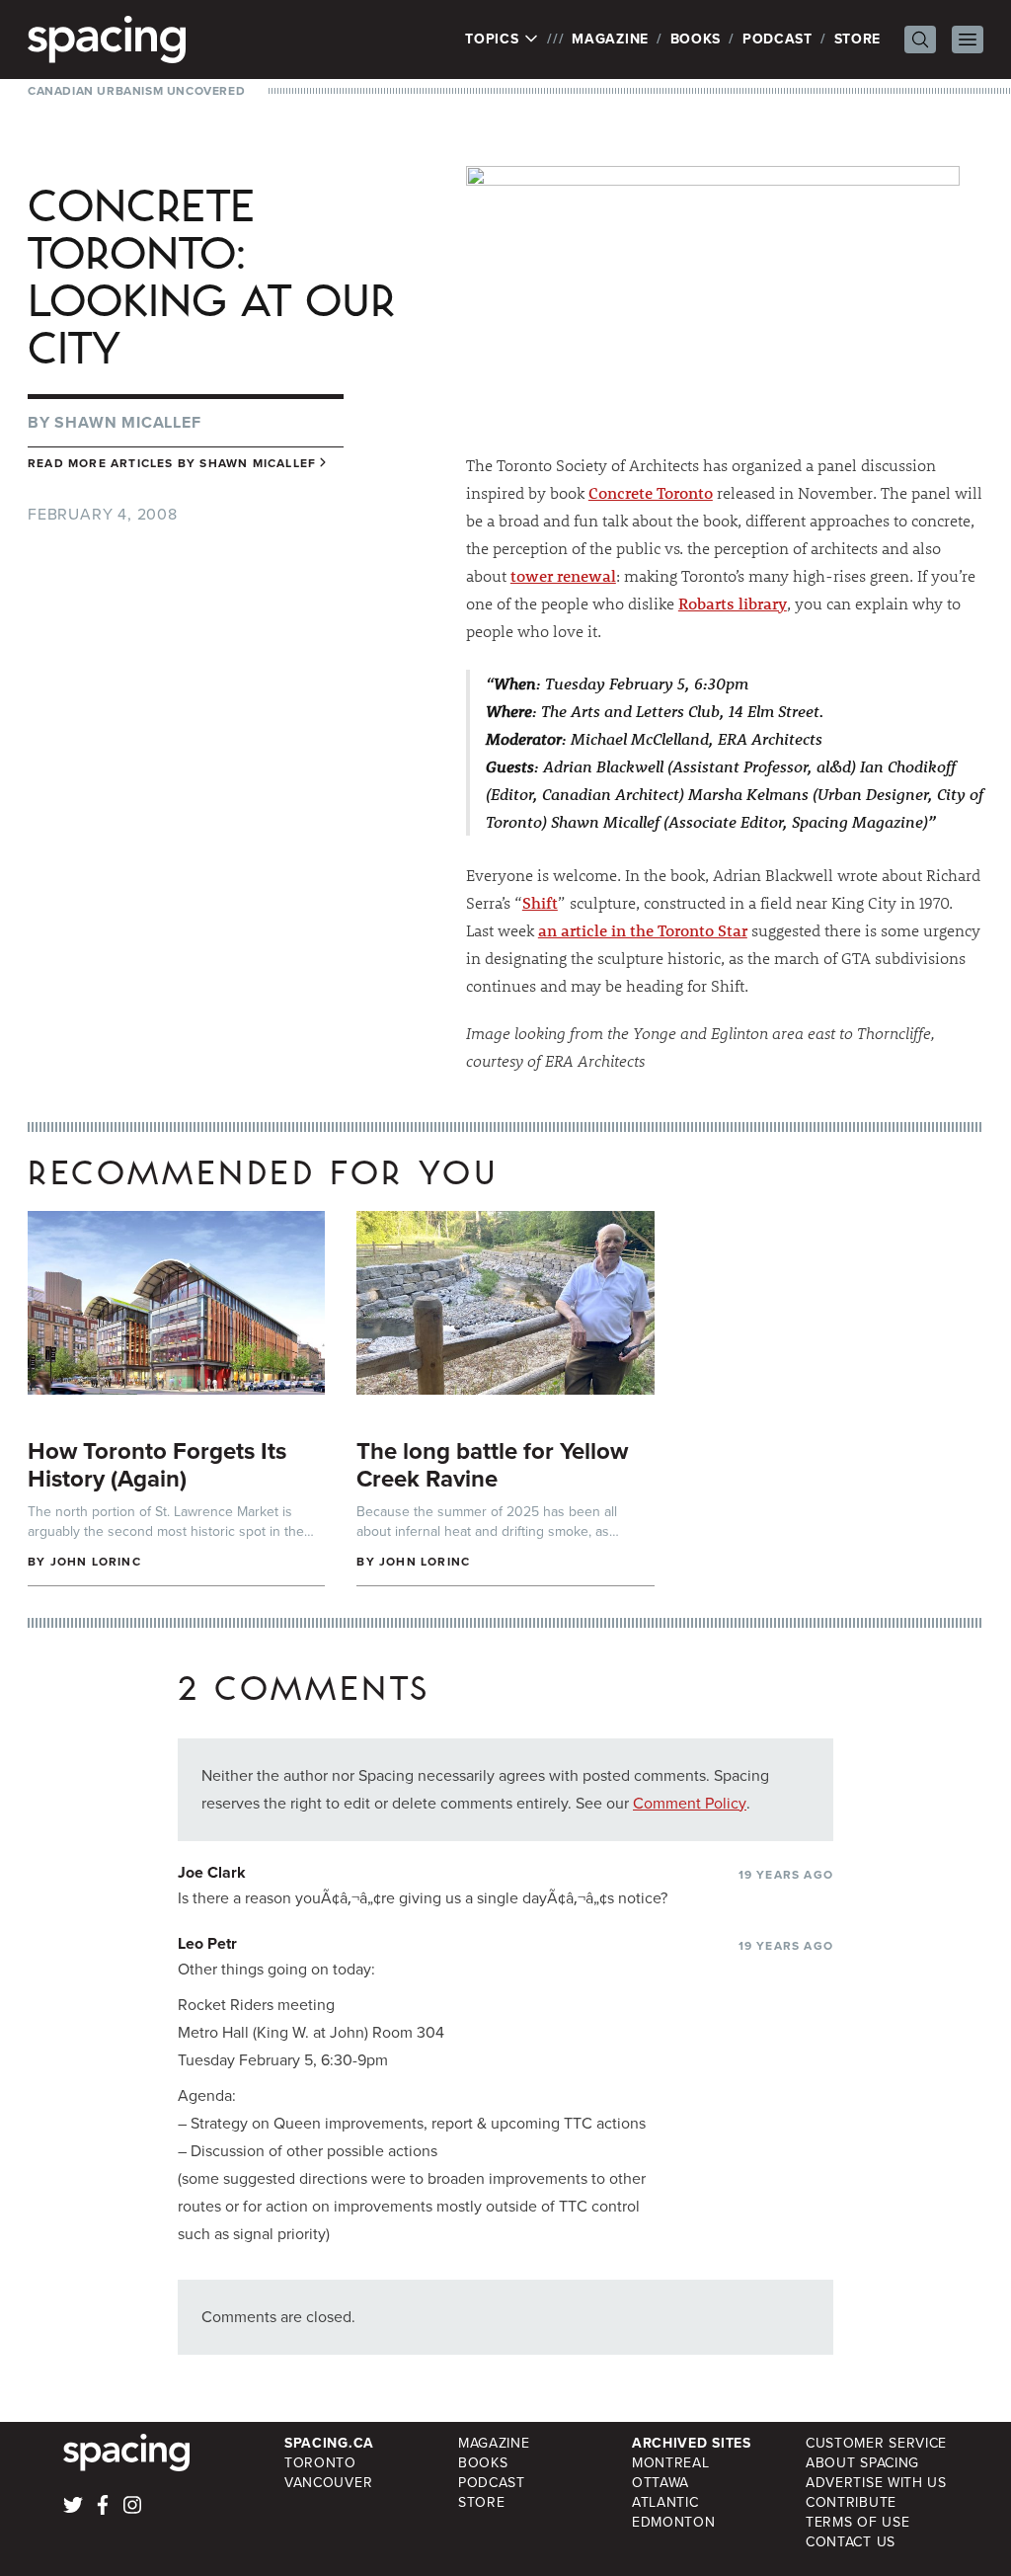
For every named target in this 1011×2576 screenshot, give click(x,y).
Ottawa (661, 2483)
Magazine (610, 39)
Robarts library (733, 603)
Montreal (671, 2463)
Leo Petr (207, 1943)
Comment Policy (690, 1803)
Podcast (778, 39)
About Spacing (862, 2463)
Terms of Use (857, 2522)
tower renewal (563, 575)
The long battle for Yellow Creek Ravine (492, 1465)
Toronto (320, 2463)
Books (696, 39)
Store (858, 39)
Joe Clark (212, 1872)
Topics (494, 40)
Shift (540, 902)
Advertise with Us (876, 2483)
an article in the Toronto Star (643, 930)
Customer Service (876, 2443)
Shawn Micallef (127, 422)
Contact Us (851, 2542)
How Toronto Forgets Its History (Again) (157, 1465)
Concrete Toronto (651, 492)
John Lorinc (96, 1562)
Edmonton (674, 2522)
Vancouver (328, 2483)
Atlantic (665, 2502)
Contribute (851, 2502)
